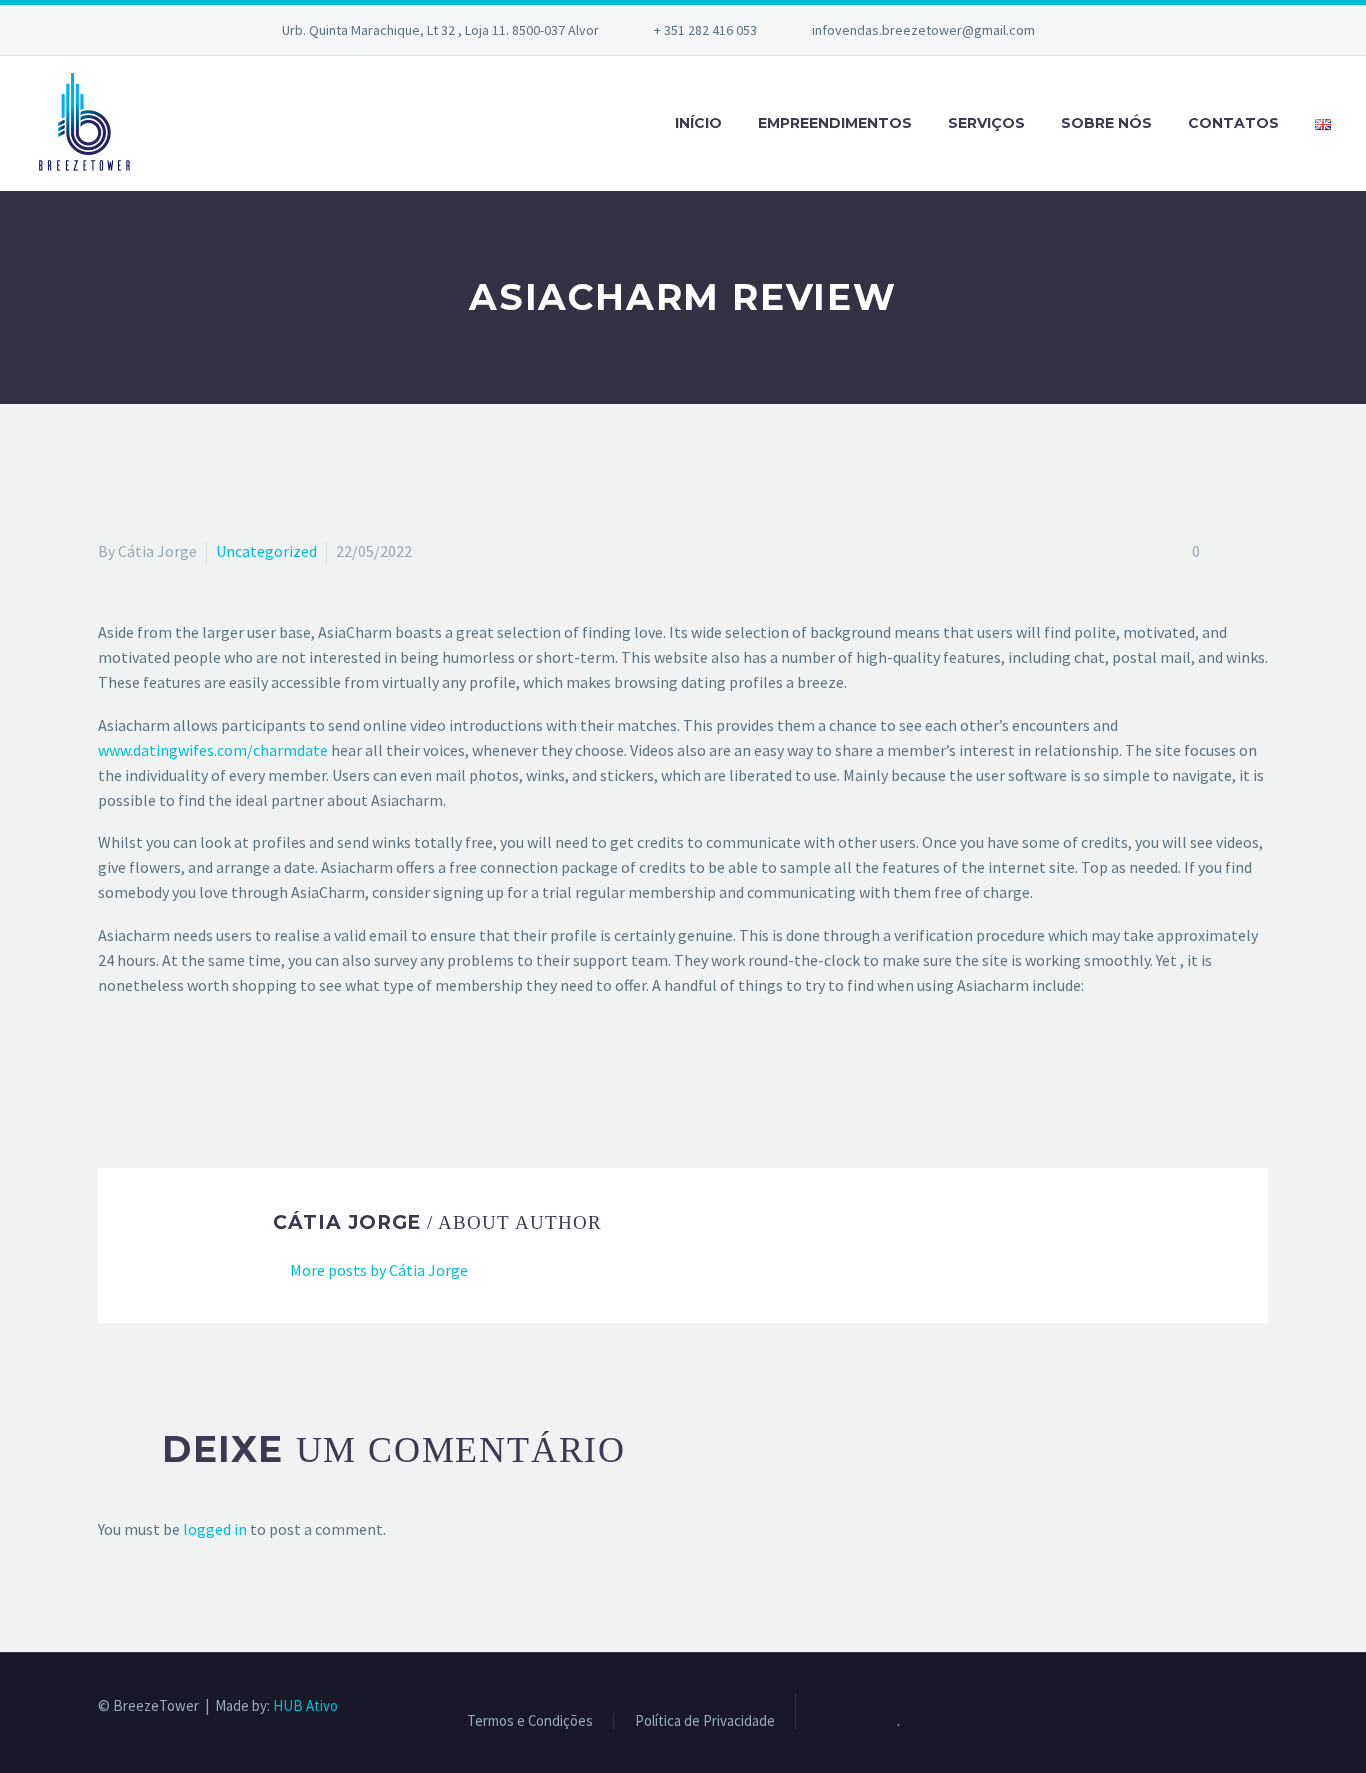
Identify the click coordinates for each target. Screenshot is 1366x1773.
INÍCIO (698, 123)
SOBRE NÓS (1106, 123)
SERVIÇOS (986, 123)
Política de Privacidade (705, 1721)
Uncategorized (266, 551)
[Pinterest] (169, 1066)
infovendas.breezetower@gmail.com (923, 30)
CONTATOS (1233, 123)
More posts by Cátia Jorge (379, 1270)
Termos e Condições (530, 1721)
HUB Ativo (305, 1705)
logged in (215, 1529)
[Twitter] (140, 1066)
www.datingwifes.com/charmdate (213, 750)
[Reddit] (256, 1066)
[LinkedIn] (227, 1066)
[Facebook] (111, 1066)
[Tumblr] (198, 1066)
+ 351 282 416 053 (705, 30)
